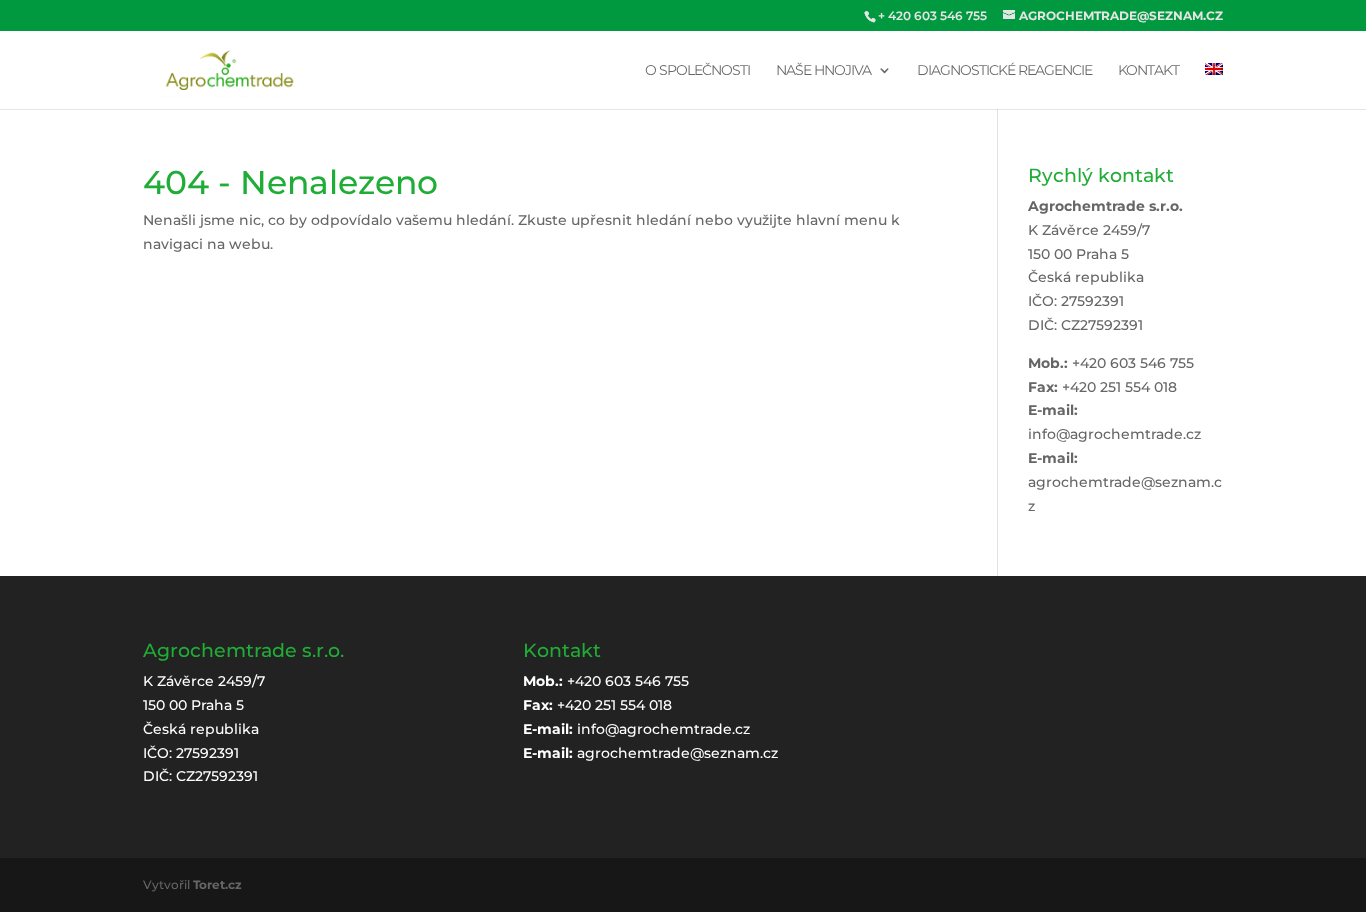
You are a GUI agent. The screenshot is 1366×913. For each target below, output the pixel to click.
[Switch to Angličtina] (1214, 86)
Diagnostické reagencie (1004, 71)
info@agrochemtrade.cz (1114, 434)
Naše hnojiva (823, 71)
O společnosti (697, 71)
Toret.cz (217, 884)
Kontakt (1148, 71)
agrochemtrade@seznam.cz (677, 753)
